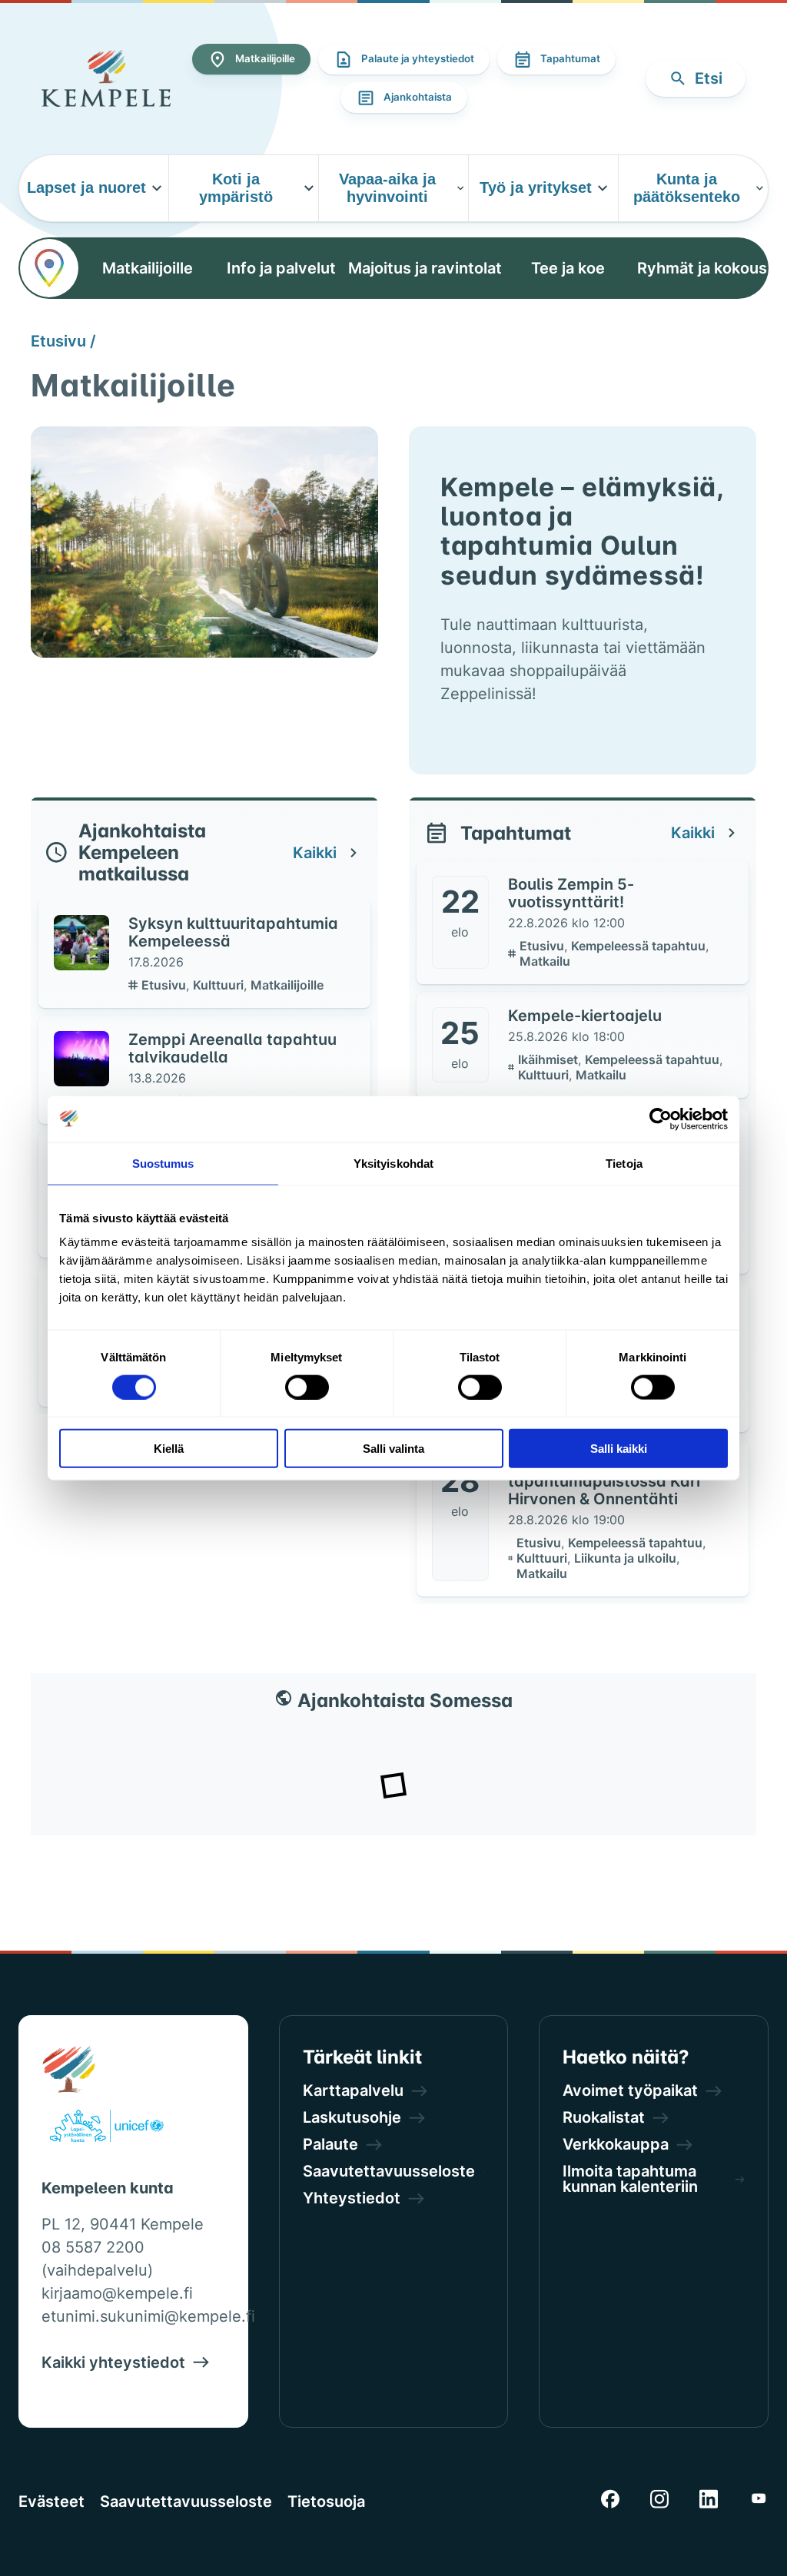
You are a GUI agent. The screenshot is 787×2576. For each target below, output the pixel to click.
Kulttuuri (220, 985)
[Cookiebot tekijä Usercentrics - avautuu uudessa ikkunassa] (661, 1119)
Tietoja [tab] (624, 1163)
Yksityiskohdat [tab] (393, 1163)
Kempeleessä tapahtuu (640, 946)
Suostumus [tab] (163, 1163)
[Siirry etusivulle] (106, 78)
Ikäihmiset (550, 1059)
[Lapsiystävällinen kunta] (106, 2129)
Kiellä (169, 1449)
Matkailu (545, 961)
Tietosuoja (326, 2501)
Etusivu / (63, 341)
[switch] (307, 1387)
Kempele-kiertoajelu (585, 1016)
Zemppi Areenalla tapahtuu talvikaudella (232, 1048)
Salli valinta (393, 1449)
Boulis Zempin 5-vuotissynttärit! (571, 893)
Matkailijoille (287, 985)
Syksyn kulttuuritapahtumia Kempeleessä (233, 932)
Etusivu (165, 985)
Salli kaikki (619, 1449)
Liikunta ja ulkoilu (627, 1558)
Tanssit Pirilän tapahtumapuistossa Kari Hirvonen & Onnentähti (604, 1481)
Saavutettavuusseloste (186, 2501)
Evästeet (51, 2501)
